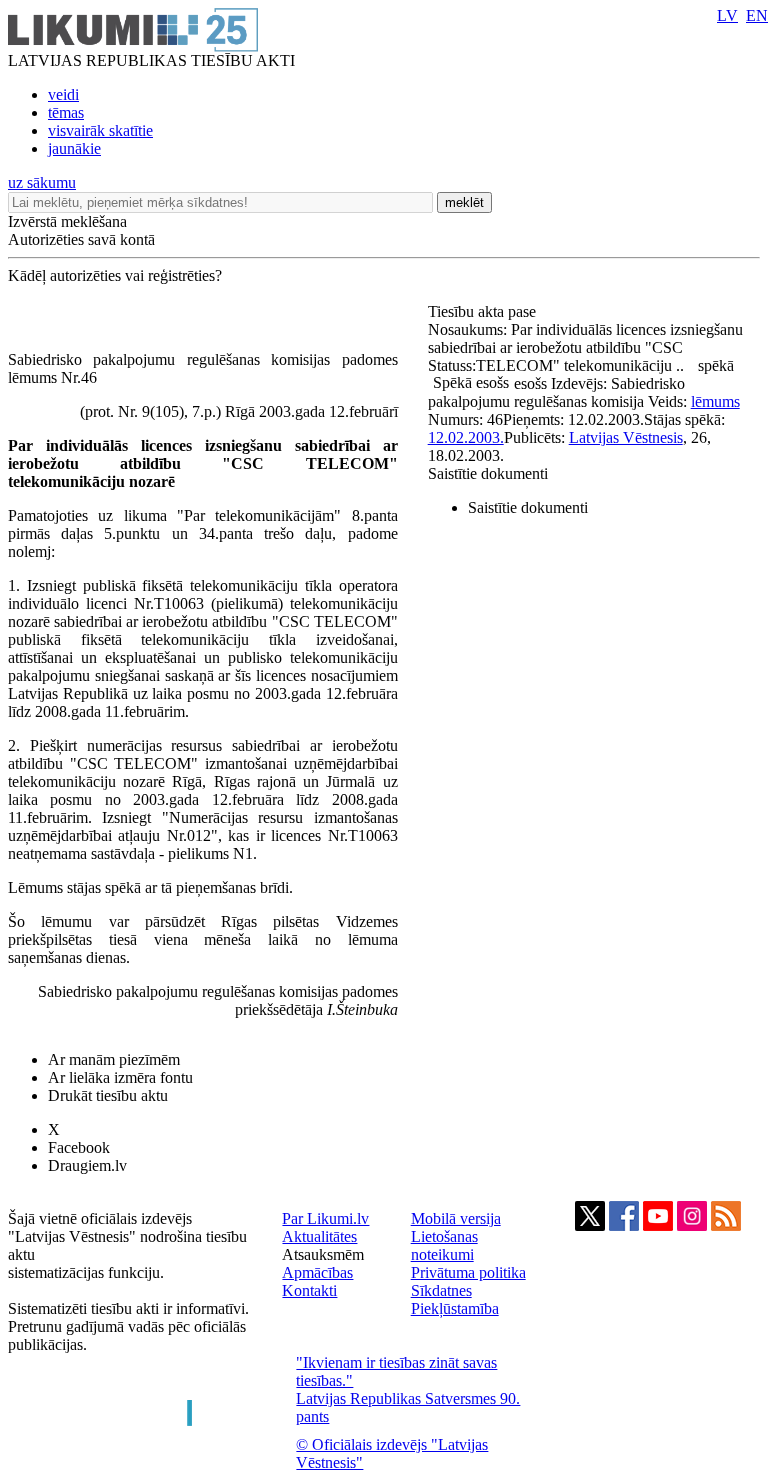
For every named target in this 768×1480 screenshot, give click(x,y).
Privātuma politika (468, 1272)
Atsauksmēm (323, 1254)
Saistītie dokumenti (488, 473)
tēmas (66, 112)
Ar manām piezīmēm (114, 1059)
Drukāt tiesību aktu (108, 1095)
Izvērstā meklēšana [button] (67, 221)
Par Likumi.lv (325, 1218)
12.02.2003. (466, 437)
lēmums (715, 401)
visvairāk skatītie (100, 130)
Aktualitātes (319, 1236)
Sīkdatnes (441, 1290)
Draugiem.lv (87, 1165)
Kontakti (309, 1290)
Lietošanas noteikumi (444, 1245)
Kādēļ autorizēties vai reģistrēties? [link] (115, 275)
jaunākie (74, 148)
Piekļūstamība (455, 1308)
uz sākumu (42, 182)
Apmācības (317, 1272)
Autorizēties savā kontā (81, 239)
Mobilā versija (456, 1218)
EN (757, 15)
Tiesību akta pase (484, 311)
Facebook (79, 1147)
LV (727, 15)
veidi (63, 94)
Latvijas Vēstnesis (626, 437)
